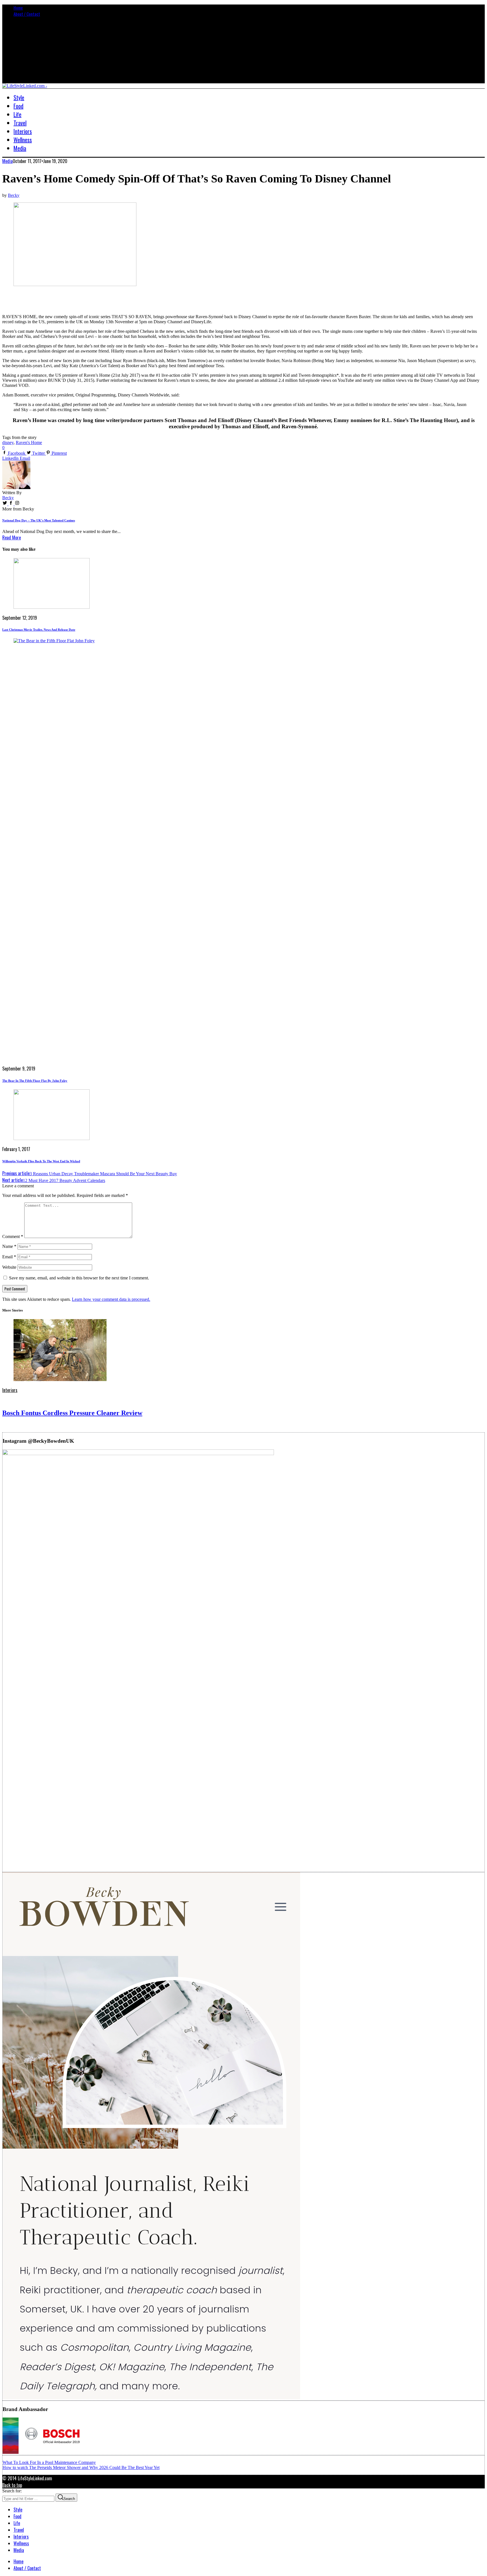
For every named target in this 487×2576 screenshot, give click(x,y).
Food (17, 2516)
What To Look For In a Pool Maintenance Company (49, 2462)
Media (7, 161)
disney (8, 442)
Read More (12, 537)
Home (18, 8)
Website (9, 1267)
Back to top (12, 2485)
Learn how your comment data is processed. (111, 1299)
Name (9, 1246)
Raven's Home (29, 442)
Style (18, 2510)
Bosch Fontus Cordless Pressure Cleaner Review (72, 1413)
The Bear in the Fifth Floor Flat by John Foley (35, 1081)
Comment (13, 1236)
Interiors (10, 1390)
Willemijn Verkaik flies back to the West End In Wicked (41, 1161)
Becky (14, 195)
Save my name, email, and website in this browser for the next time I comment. (79, 1278)
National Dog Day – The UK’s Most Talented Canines (39, 520)
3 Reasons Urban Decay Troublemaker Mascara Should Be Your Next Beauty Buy (90, 1174)
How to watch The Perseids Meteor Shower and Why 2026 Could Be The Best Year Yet (81, 2467)
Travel (19, 2530)
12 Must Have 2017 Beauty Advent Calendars (54, 1180)
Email (9, 1257)
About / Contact (27, 14)
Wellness (21, 2543)
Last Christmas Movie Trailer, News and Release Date (39, 630)
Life (17, 2523)
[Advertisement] (68, 300)
